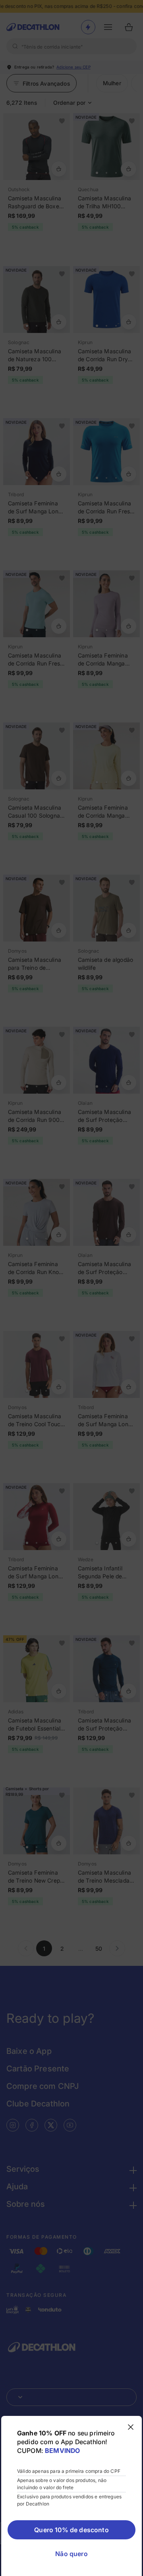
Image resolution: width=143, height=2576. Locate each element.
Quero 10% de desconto (71, 2530)
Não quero (71, 2554)
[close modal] (131, 2427)
